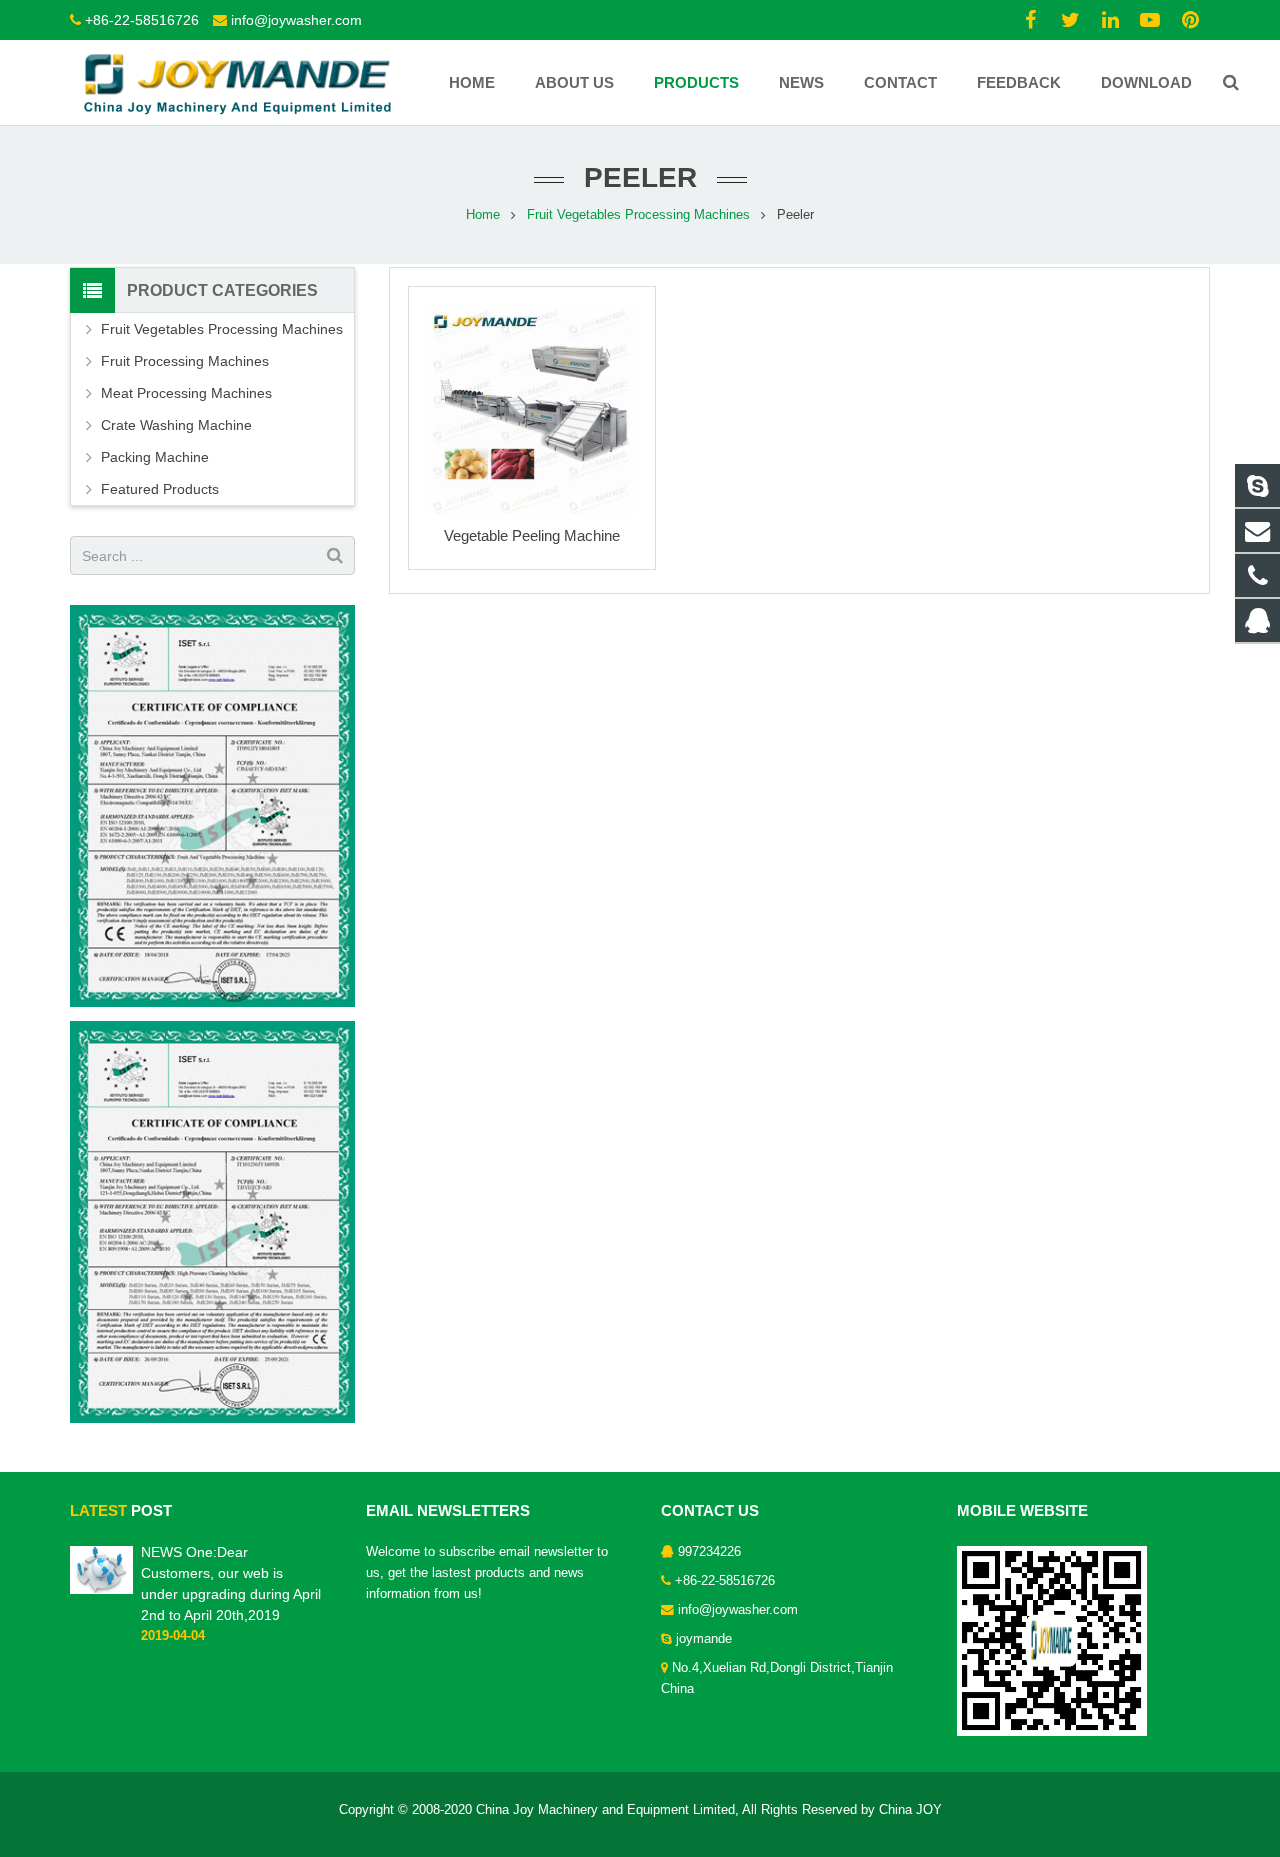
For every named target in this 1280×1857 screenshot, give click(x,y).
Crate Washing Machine (176, 425)
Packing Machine (155, 457)
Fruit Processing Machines (185, 361)
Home (483, 215)
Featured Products (160, 489)
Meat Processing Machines (186, 393)
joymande (704, 1639)
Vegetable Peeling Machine (532, 535)
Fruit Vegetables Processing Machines (638, 215)
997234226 (709, 1552)
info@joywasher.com (296, 20)
